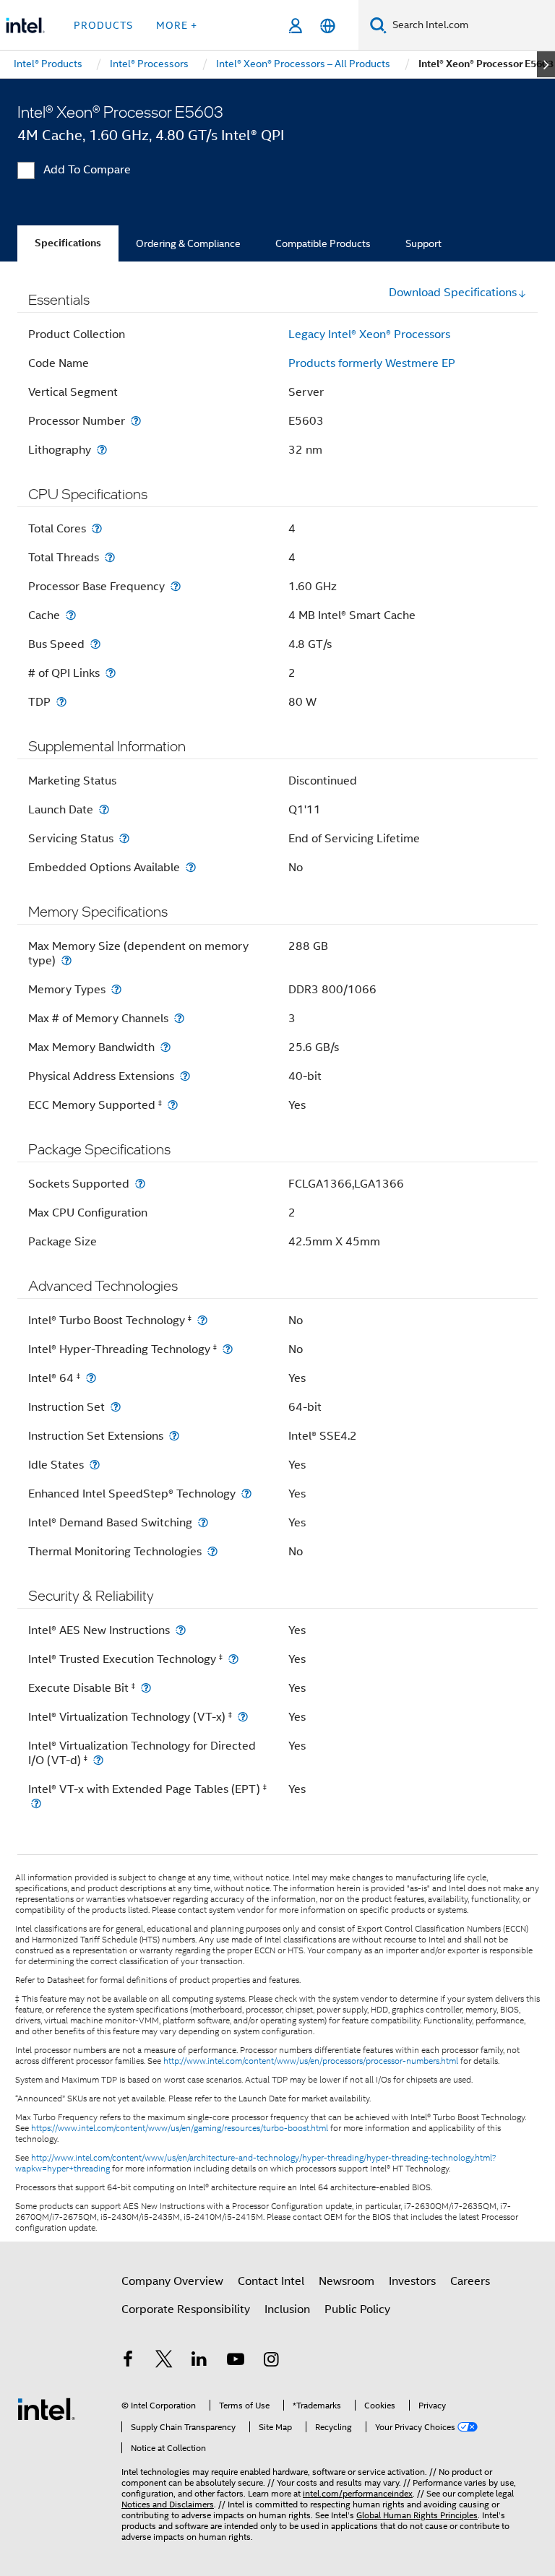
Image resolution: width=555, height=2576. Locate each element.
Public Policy (357, 2309)
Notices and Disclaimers (168, 2504)
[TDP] (61, 702)
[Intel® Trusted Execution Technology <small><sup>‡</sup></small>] (233, 1659)
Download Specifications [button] (453, 293)
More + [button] (177, 25)
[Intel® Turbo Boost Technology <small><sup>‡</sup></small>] (202, 1320)
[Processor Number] (136, 421)
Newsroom (347, 2281)
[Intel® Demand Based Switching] (203, 1522)
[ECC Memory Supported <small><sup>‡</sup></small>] (173, 1105)
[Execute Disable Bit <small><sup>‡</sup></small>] (146, 1688)
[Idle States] (95, 1465)
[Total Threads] (110, 557)
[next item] (546, 64)
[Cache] (71, 615)
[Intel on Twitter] (164, 2361)
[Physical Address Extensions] (185, 1076)
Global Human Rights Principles (417, 2515)
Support (423, 243)
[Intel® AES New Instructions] (181, 1630)
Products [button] (103, 25)
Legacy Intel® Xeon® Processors (369, 334)
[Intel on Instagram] (271, 2361)
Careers (470, 2281)
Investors (412, 2281)
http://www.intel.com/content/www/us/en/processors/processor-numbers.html (311, 2061)
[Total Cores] (97, 528)
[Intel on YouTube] (236, 2361)
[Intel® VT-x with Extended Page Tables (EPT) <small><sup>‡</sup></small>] (36, 1803)
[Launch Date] (104, 809)
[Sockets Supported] (140, 1184)
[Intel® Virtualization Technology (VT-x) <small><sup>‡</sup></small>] (243, 1717)
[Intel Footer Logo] (46, 2408)
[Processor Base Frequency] (176, 586)
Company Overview (172, 2281)
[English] (328, 26)
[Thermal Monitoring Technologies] (212, 1551)
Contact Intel (271, 2281)
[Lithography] (102, 450)
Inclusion (287, 2309)
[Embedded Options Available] (191, 867)
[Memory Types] (116, 989)
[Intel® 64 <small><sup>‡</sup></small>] (91, 1378)
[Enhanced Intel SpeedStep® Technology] (246, 1494)
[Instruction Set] (116, 1407)
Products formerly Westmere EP (372, 363)
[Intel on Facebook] (128, 2361)
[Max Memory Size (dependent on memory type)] (66, 960)
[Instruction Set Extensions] (174, 1436)
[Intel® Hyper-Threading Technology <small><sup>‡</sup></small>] (228, 1349)
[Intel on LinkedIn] (199, 2361)
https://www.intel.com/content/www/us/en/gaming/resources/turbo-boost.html (180, 2128)
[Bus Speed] (95, 644)
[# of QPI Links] (111, 673)
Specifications (68, 243)
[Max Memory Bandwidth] (165, 1047)
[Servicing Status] (124, 838)
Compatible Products (323, 243)
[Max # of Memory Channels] (179, 1018)
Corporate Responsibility (186, 2309)
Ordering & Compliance (188, 243)
